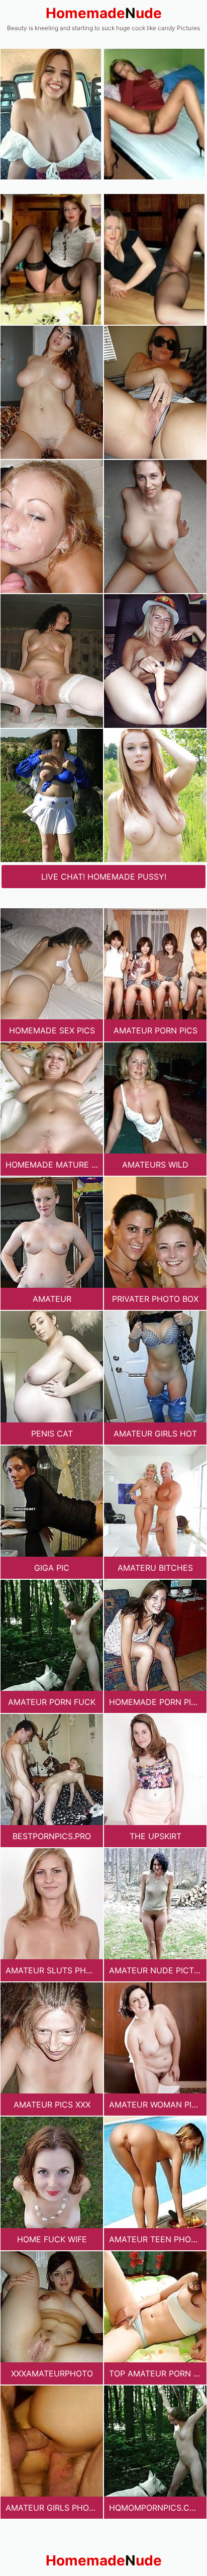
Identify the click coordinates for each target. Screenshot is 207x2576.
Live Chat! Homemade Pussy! (104, 877)
